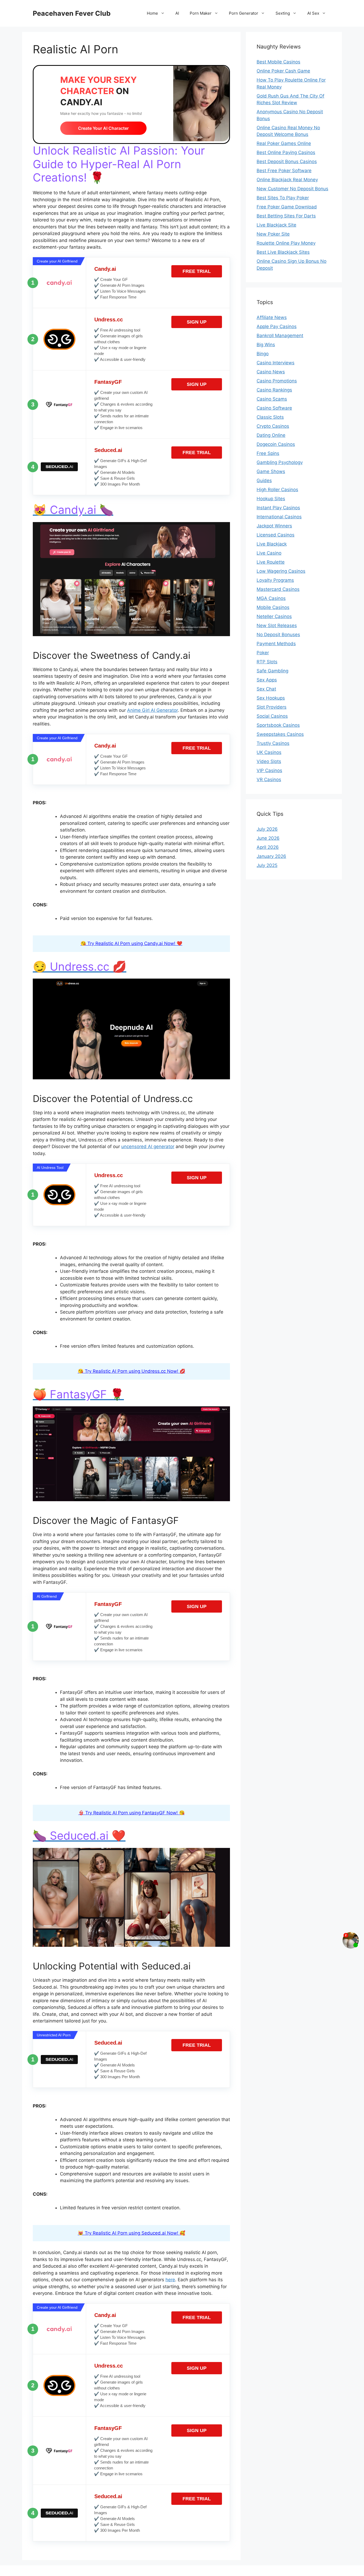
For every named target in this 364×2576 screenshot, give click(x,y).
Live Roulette (271, 562)
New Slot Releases (277, 625)
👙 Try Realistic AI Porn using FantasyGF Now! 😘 (132, 1813)
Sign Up (197, 322)
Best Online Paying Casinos (286, 152)
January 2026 (271, 856)
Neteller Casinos (274, 616)
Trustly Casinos (273, 743)
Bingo (263, 354)
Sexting (283, 13)
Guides (264, 481)
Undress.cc (109, 320)
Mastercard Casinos (278, 589)
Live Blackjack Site (276, 225)
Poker (263, 653)
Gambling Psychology (280, 462)
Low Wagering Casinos (281, 571)
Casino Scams (272, 399)
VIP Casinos (269, 770)
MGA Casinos (271, 598)
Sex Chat (266, 689)
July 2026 (267, 829)
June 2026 (268, 838)
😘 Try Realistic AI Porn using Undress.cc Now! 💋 (132, 1371)
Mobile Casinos (273, 607)
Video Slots (269, 761)
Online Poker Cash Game (283, 71)
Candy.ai (105, 269)
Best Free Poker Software (284, 171)
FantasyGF (108, 382)
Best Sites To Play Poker (283, 198)
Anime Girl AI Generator (152, 710)
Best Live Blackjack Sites (283, 252)
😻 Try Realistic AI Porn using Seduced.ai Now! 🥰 (132, 2233)
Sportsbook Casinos (278, 725)
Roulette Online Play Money (286, 243)
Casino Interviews (276, 363)
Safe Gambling (272, 671)
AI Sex (313, 13)
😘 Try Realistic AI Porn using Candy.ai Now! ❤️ (131, 943)
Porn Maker (201, 13)
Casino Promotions (277, 381)
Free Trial (197, 271)
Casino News (271, 372)
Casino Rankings (274, 390)
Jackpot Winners (274, 526)
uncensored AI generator (148, 1146)
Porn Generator (244, 13)
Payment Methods (276, 644)
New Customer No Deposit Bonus (292, 189)
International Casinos (279, 517)
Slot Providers (272, 707)
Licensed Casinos (276, 535)
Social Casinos (272, 716)
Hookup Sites (271, 499)
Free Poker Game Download (287, 207)
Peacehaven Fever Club (72, 13)
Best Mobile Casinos (278, 62)
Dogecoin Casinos (276, 444)
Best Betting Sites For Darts (286, 216)
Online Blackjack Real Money (287, 180)
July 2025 (267, 865)
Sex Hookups (271, 698)
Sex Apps (267, 680)
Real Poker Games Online (284, 143)
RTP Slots (267, 662)
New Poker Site (273, 234)
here (170, 2280)
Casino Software (274, 408)
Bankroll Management (280, 336)
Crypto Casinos (273, 426)
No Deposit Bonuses (278, 635)
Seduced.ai (108, 450)
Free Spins (268, 453)
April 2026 (268, 847)
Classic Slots (270, 417)
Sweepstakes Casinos (280, 734)
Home (152, 13)
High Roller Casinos (277, 490)
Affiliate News (272, 317)
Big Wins (266, 345)
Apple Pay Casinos (277, 326)
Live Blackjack (272, 544)
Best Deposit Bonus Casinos (287, 161)
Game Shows (271, 471)
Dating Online (271, 435)
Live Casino (269, 553)
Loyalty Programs (275, 580)
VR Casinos (269, 780)
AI (177, 13)
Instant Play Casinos (278, 508)
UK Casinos (269, 752)
